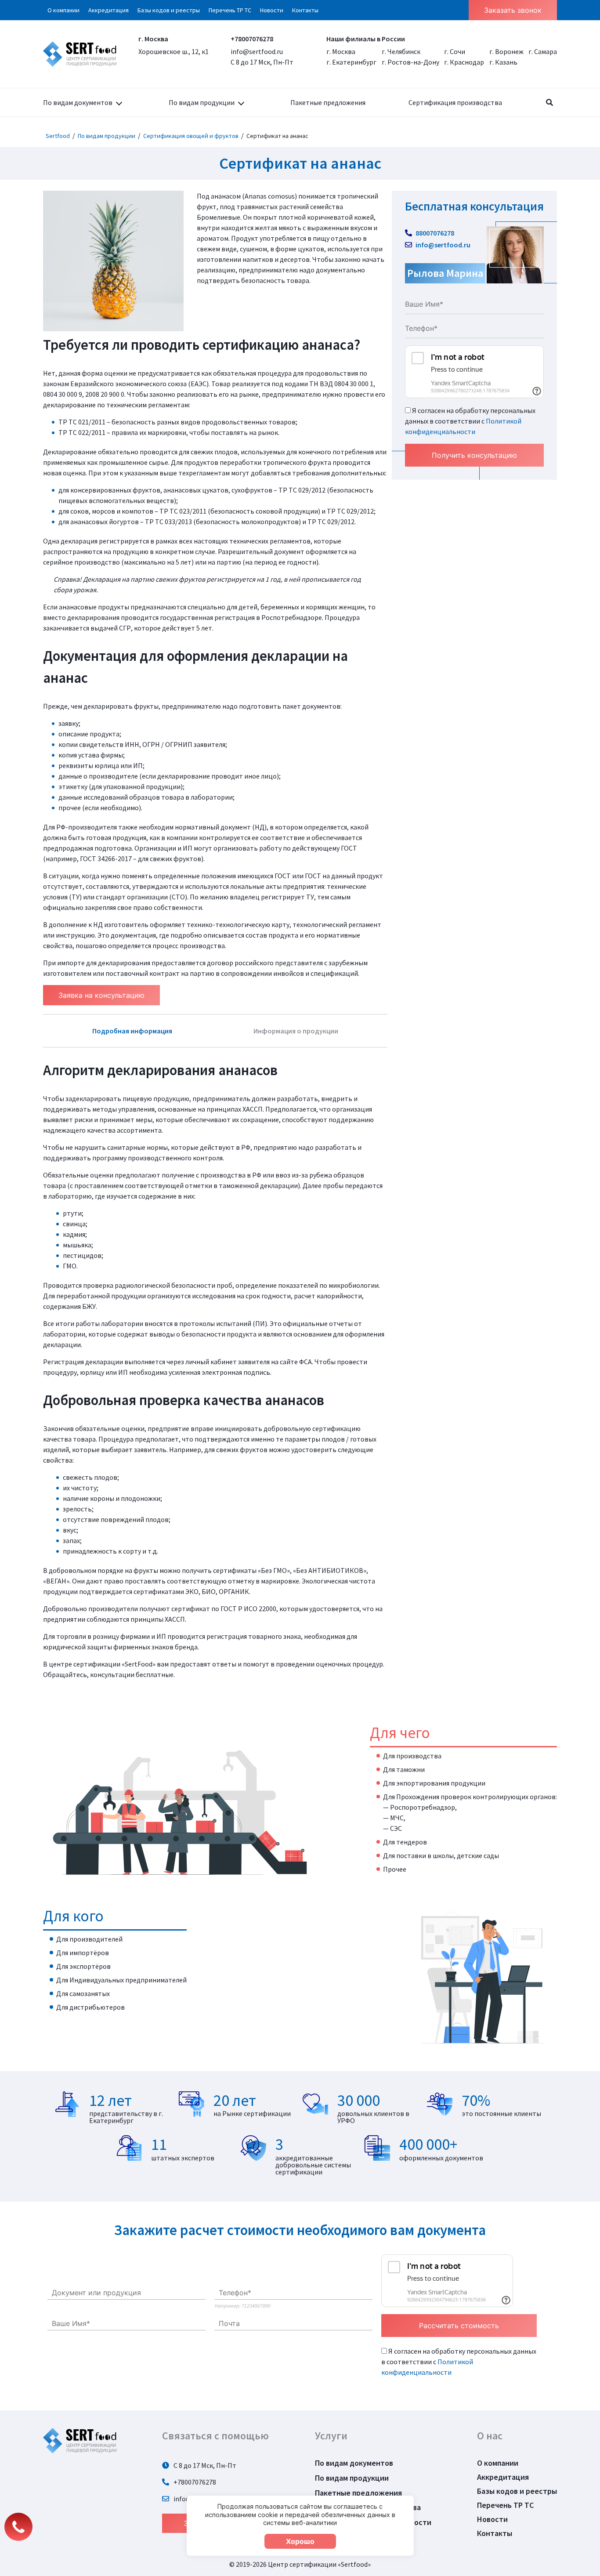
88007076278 (434, 233)
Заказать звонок (513, 10)
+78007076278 (252, 39)
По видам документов (78, 102)
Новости (272, 10)
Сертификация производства (455, 102)
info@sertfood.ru (257, 51)
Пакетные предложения (328, 102)
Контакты (305, 10)
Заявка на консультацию (101, 995)
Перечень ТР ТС (230, 10)
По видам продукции (202, 102)
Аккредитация (108, 10)
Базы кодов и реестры (169, 10)
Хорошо (300, 2541)
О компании (63, 10)
